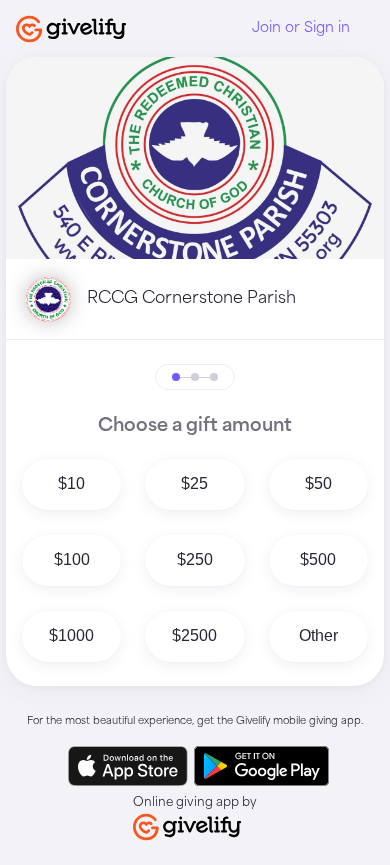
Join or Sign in (301, 28)
